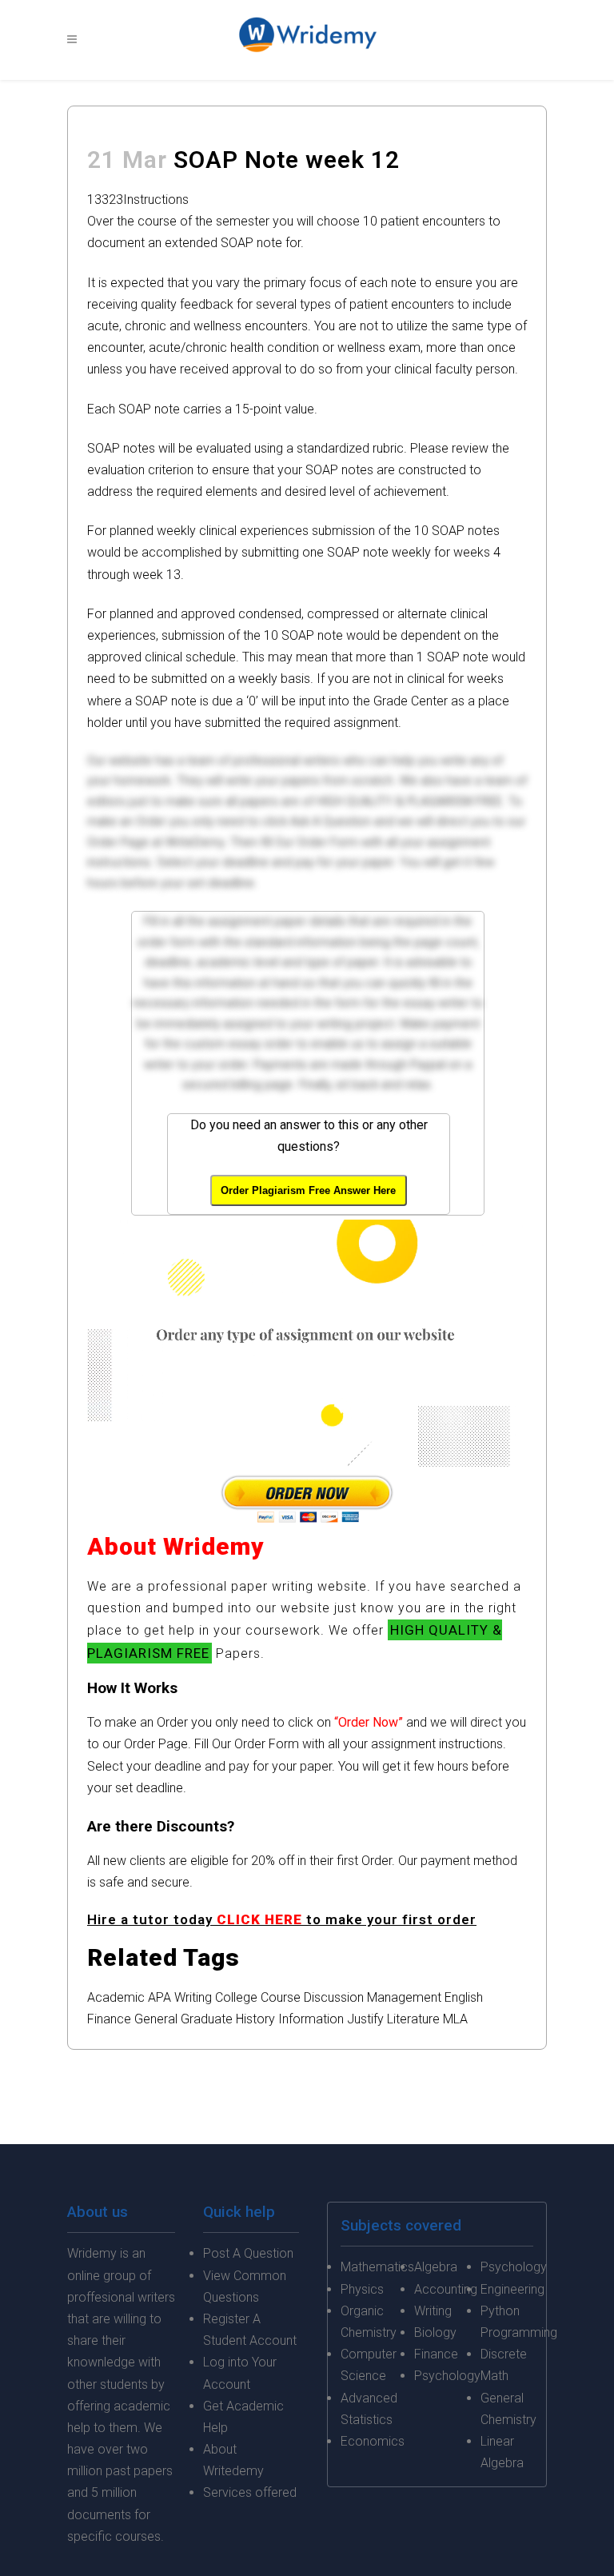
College (236, 1997)
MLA (455, 2019)
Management (404, 1997)
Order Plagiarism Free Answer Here (308, 1190)
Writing (193, 1997)
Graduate (207, 2019)
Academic (116, 1997)
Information (311, 2019)
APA (159, 1997)
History (255, 2019)
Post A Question (248, 2253)
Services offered (250, 2492)
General (156, 2019)
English (464, 1997)
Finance (109, 2019)
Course (281, 1997)
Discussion (334, 1997)
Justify (365, 2019)
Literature (413, 2019)
